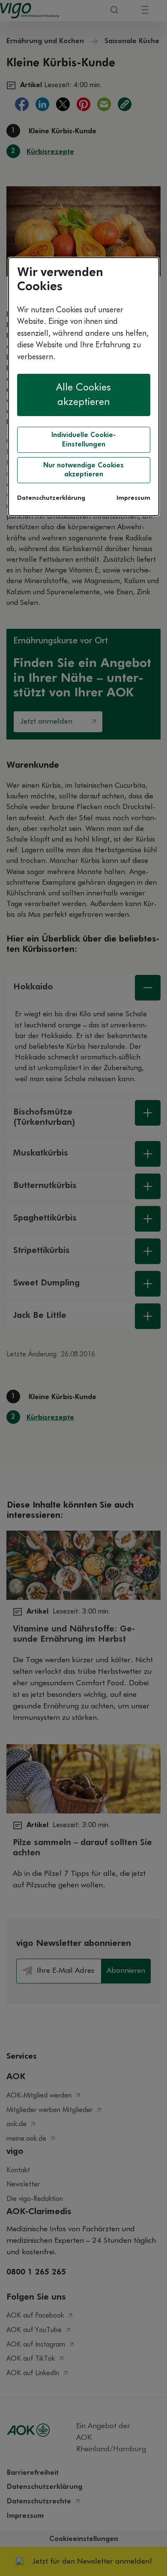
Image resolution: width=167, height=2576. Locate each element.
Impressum (133, 498)
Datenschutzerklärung (51, 498)
